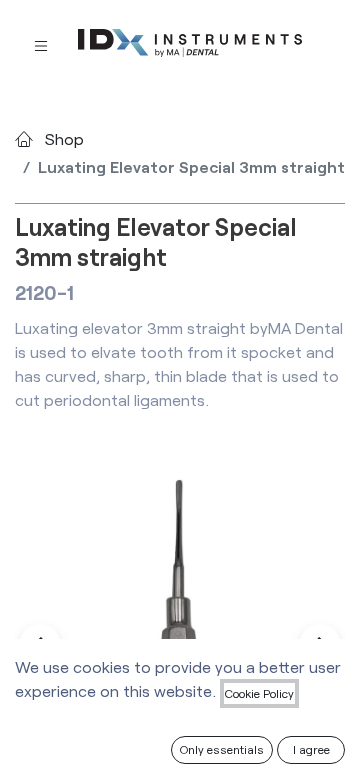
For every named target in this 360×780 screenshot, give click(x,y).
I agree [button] (311, 749)
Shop (64, 138)
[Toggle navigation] (41, 44)
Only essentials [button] (222, 749)
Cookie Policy (259, 693)
